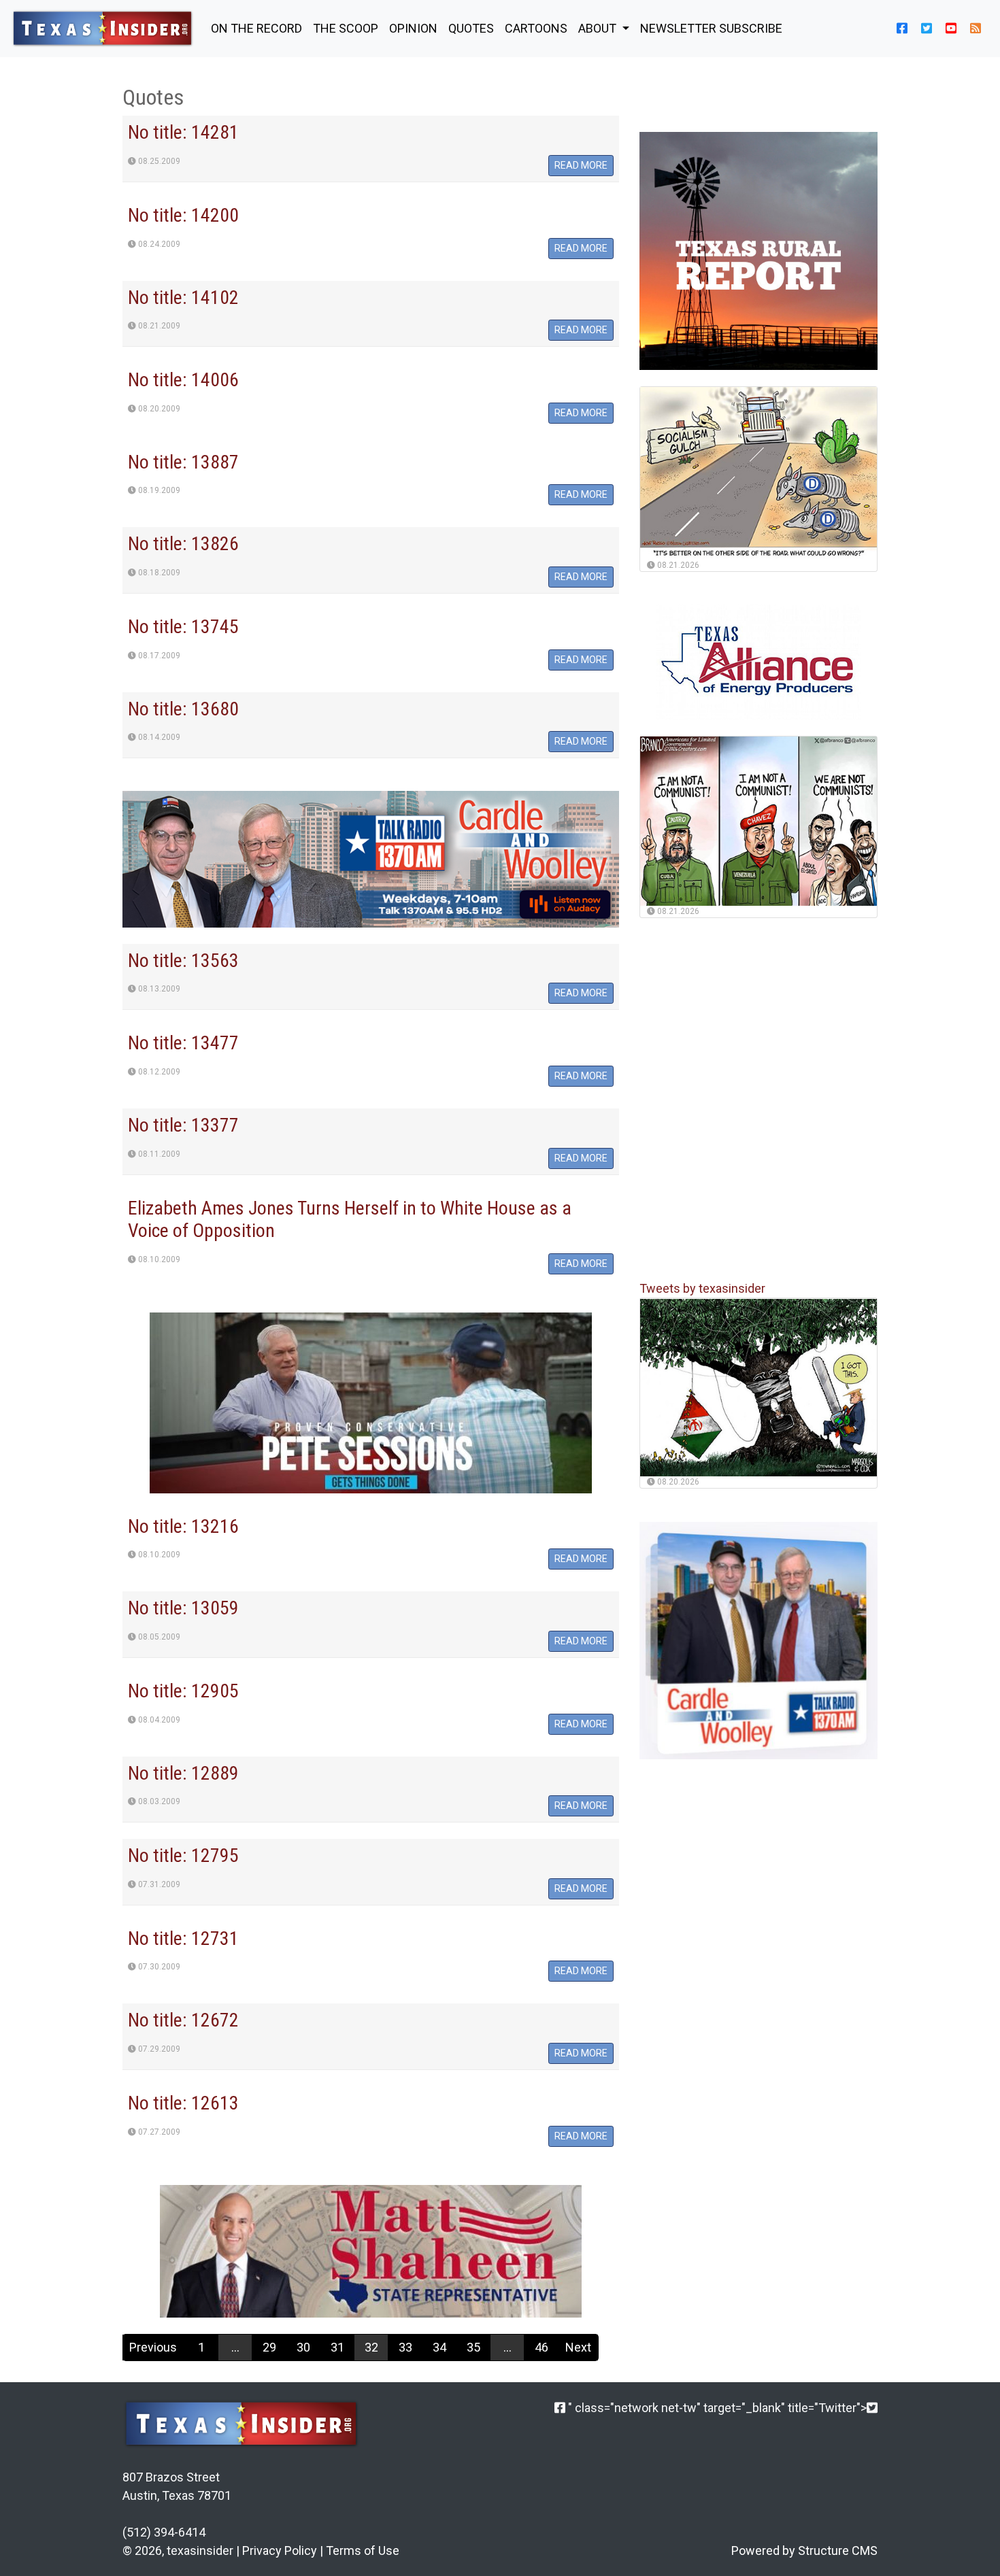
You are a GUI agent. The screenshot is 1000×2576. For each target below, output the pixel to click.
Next (578, 2347)
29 (269, 2347)
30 (303, 2347)
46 (541, 2347)
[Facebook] (560, 2408)
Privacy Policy (280, 2550)
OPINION (413, 28)
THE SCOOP (346, 28)
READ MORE (581, 165)
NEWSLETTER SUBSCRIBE (711, 28)
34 (439, 2347)
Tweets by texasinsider (702, 1289)
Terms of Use (363, 2550)
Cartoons (536, 28)
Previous (153, 2347)
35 (473, 2347)
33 (405, 2347)
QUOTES (471, 28)
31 (337, 2347)
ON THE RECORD (256, 28)
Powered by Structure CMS (804, 2550)
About (599, 28)
